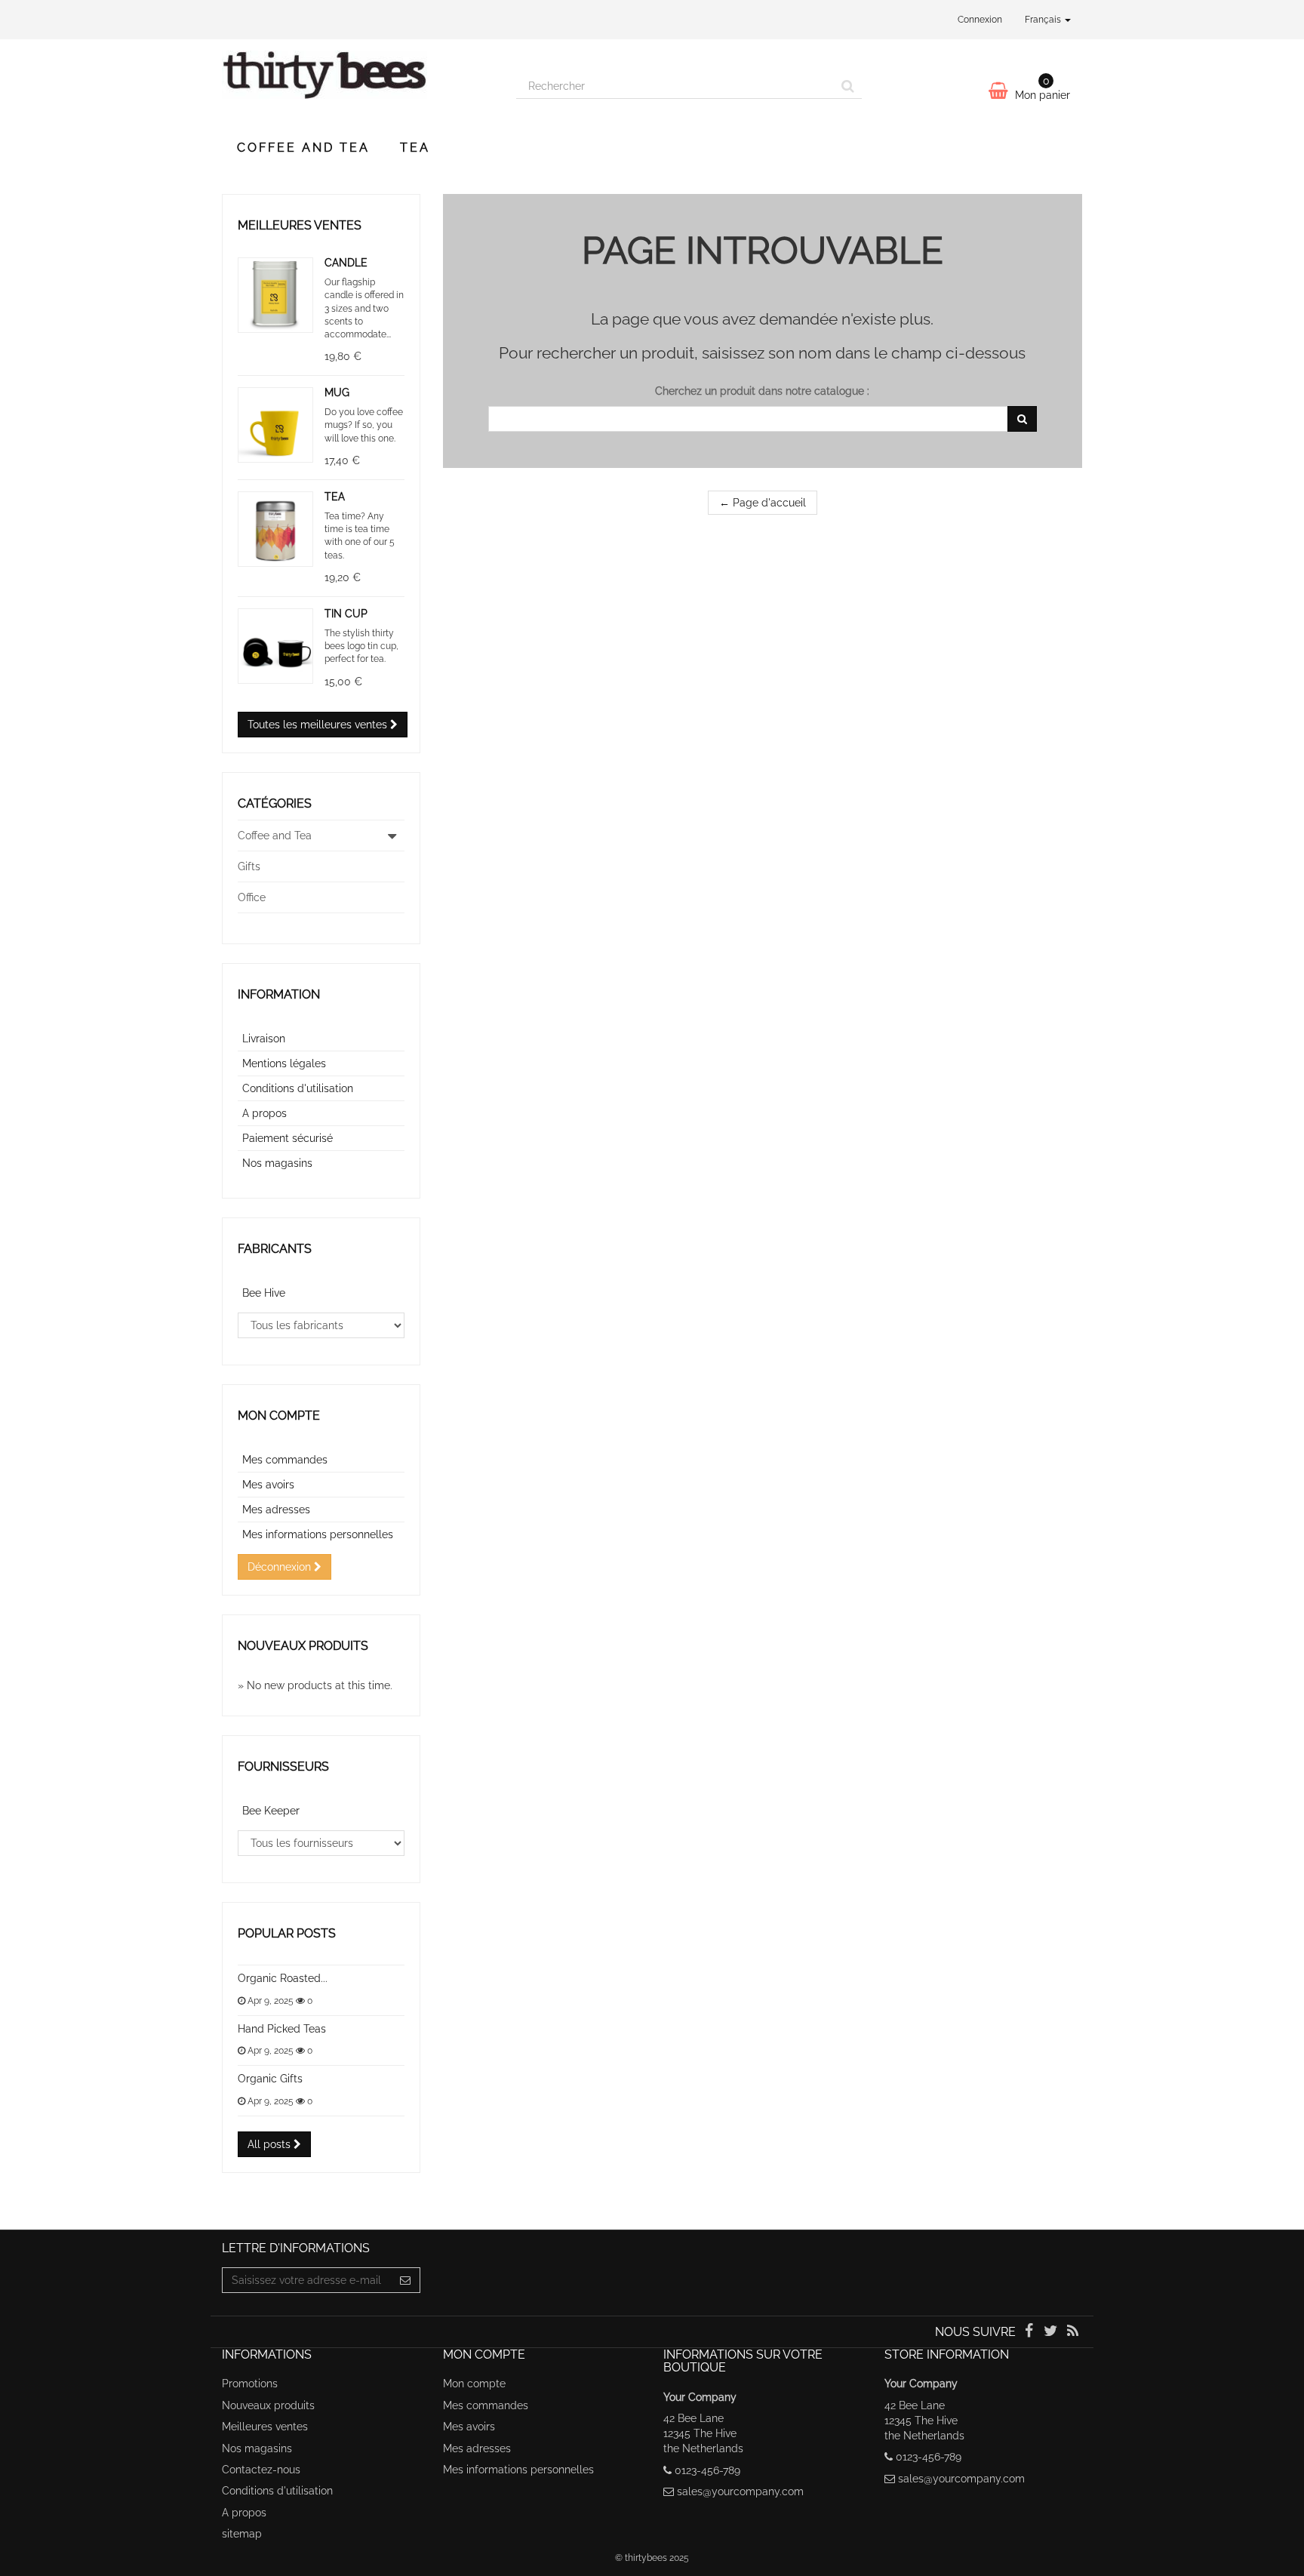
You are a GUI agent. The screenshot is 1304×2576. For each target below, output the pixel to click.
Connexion (980, 20)
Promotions (250, 2384)
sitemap (242, 2534)
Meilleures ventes (300, 225)
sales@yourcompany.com (740, 2491)
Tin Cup (346, 614)
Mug (337, 392)
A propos (264, 1113)
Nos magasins (277, 1163)
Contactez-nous (261, 2470)
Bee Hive (264, 1293)
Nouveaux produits (303, 1646)
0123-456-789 (707, 2470)
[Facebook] (1030, 2332)
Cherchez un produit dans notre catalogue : (762, 391)
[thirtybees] (358, 82)
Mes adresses (276, 1510)
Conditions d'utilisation (298, 1088)
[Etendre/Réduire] (392, 836)
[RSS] (1073, 2332)
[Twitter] (1052, 2332)
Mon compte (279, 1416)
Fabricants (275, 1249)
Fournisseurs (283, 1767)
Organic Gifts (270, 2079)
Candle (346, 263)
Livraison (264, 1039)
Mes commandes (285, 1460)
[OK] (1022, 419)
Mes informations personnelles (318, 1534)
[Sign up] (406, 2280)
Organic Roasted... (283, 1978)
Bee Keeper (271, 1811)
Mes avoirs (268, 1485)
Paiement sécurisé (288, 1138)
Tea (415, 148)
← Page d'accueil (763, 503)
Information (279, 994)
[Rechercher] (848, 86)
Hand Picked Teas (282, 2029)
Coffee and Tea (303, 148)
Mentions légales (284, 1063)
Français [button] (1044, 20)
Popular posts (287, 1933)
